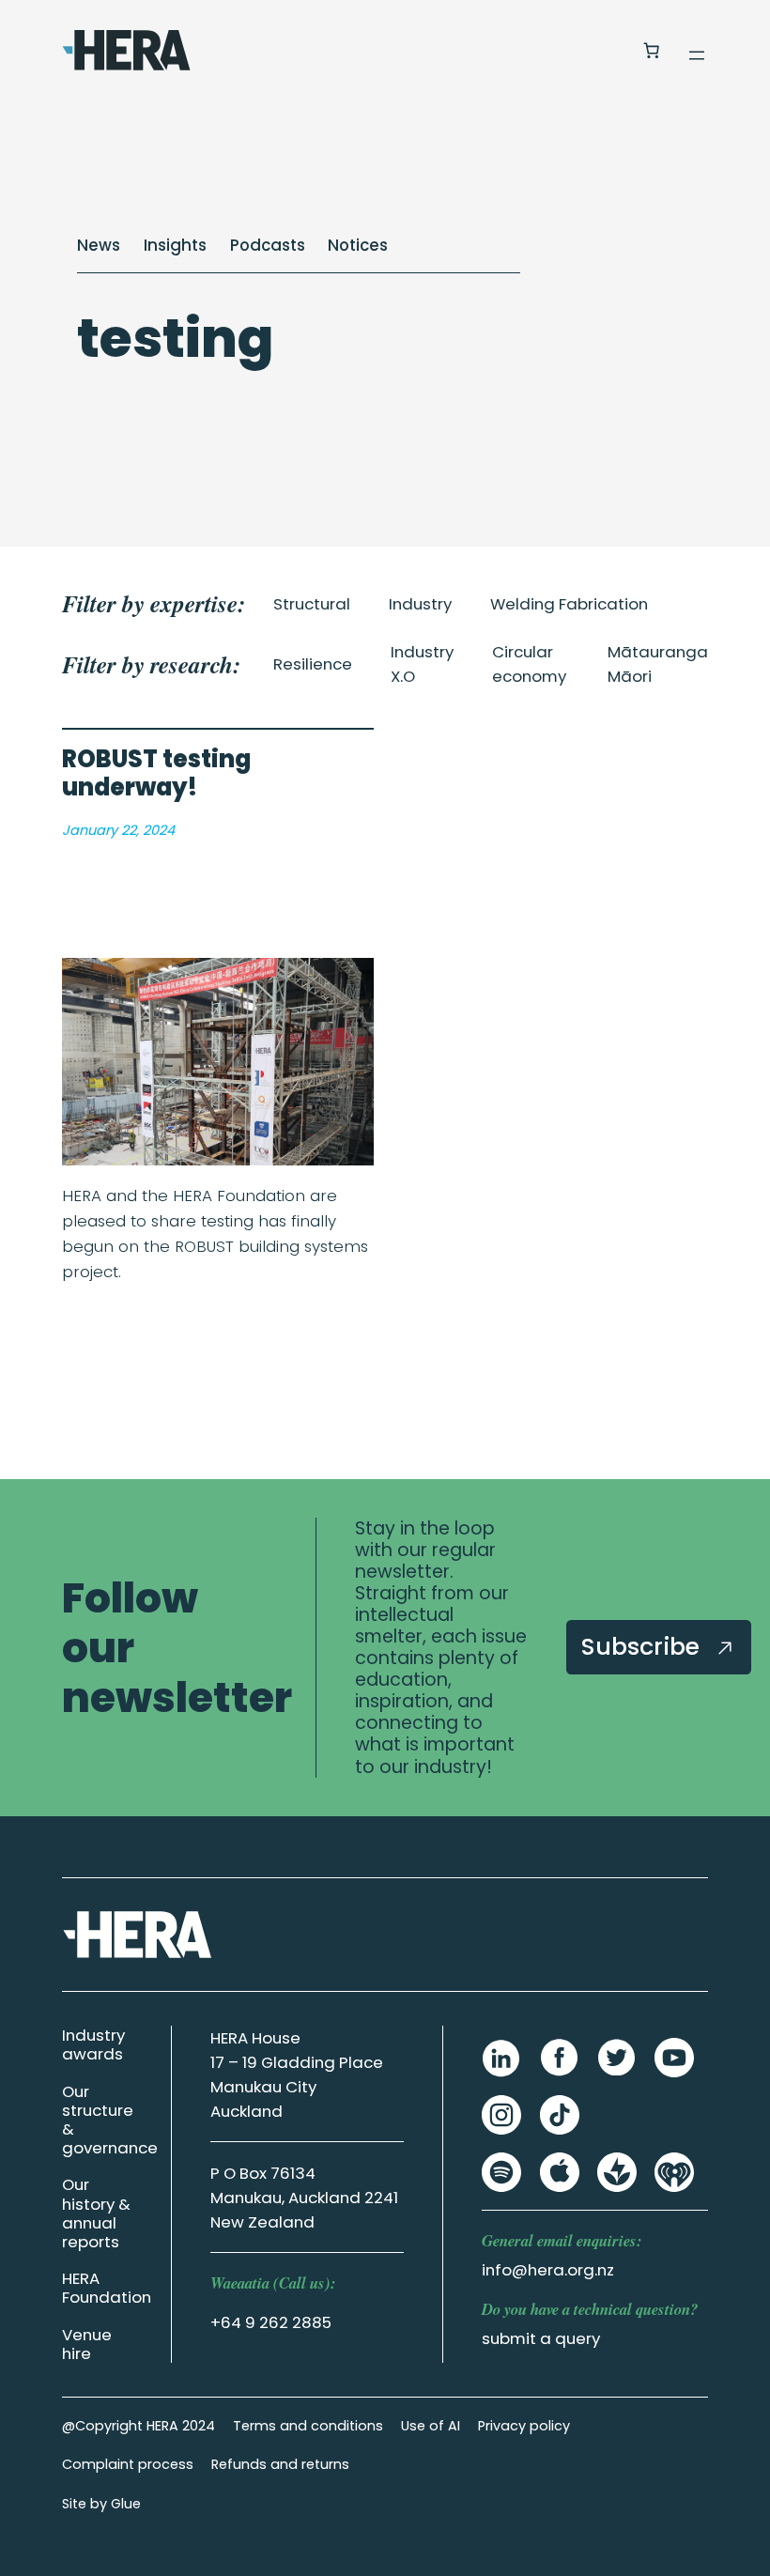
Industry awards (93, 2044)
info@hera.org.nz (548, 2270)
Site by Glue (101, 2504)
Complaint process (128, 2464)
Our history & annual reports (96, 2213)
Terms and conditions (308, 2426)
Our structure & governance (110, 2120)
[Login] (605, 50)
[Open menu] (697, 55)
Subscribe (644, 1646)
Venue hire (87, 2344)
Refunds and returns (280, 2464)
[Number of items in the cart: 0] (651, 51)
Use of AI (431, 2426)
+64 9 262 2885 (271, 2322)
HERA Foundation (107, 2288)
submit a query (541, 2338)
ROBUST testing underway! (156, 773)
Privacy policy (524, 2426)
